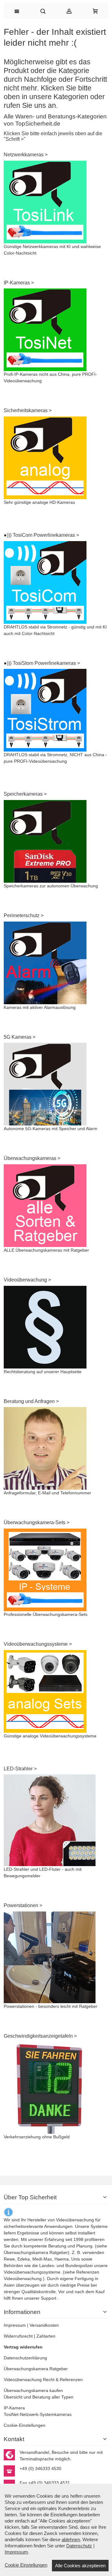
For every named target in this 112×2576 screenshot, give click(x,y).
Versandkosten (44, 2325)
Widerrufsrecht (18, 2336)
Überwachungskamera (26, 2252)
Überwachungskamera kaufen (33, 2390)
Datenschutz (79, 2546)
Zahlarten (46, 2336)
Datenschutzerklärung (25, 2358)
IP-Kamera (14, 2408)
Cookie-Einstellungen (25, 2425)
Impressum (15, 2325)
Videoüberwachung (23, 2279)
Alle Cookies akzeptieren (80, 2566)
